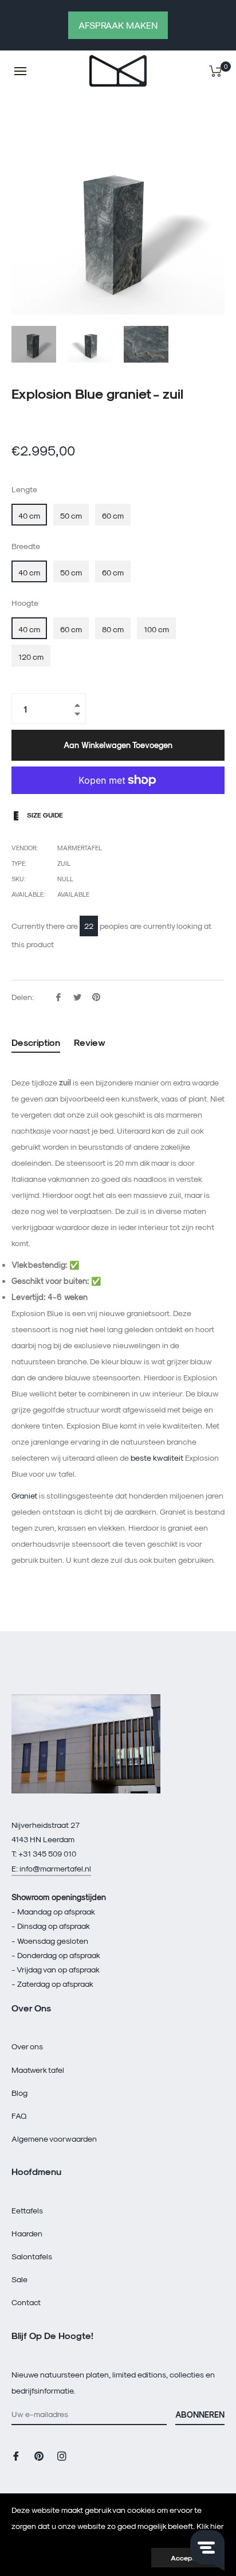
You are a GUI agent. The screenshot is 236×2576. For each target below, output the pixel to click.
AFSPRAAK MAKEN (118, 25)
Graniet (24, 1495)
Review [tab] (91, 1042)
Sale (19, 2279)
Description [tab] (36, 1042)
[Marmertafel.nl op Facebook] (16, 2455)
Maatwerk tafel (38, 2070)
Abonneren (200, 2414)
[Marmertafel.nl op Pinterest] (39, 2455)
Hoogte (25, 603)
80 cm (113, 629)
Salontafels (32, 2256)
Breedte (26, 546)
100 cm (156, 629)
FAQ (19, 2116)
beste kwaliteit (157, 1458)
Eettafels (27, 2210)
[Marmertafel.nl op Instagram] (62, 2455)
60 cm (113, 515)
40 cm (29, 515)
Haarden (27, 2233)
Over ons (27, 2046)
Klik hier (210, 2526)
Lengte (24, 489)
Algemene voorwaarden (54, 2139)
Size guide (44, 815)
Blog (19, 2093)
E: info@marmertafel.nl (51, 1868)
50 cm (71, 515)
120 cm (31, 657)
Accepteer (188, 2558)
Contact (26, 2302)
